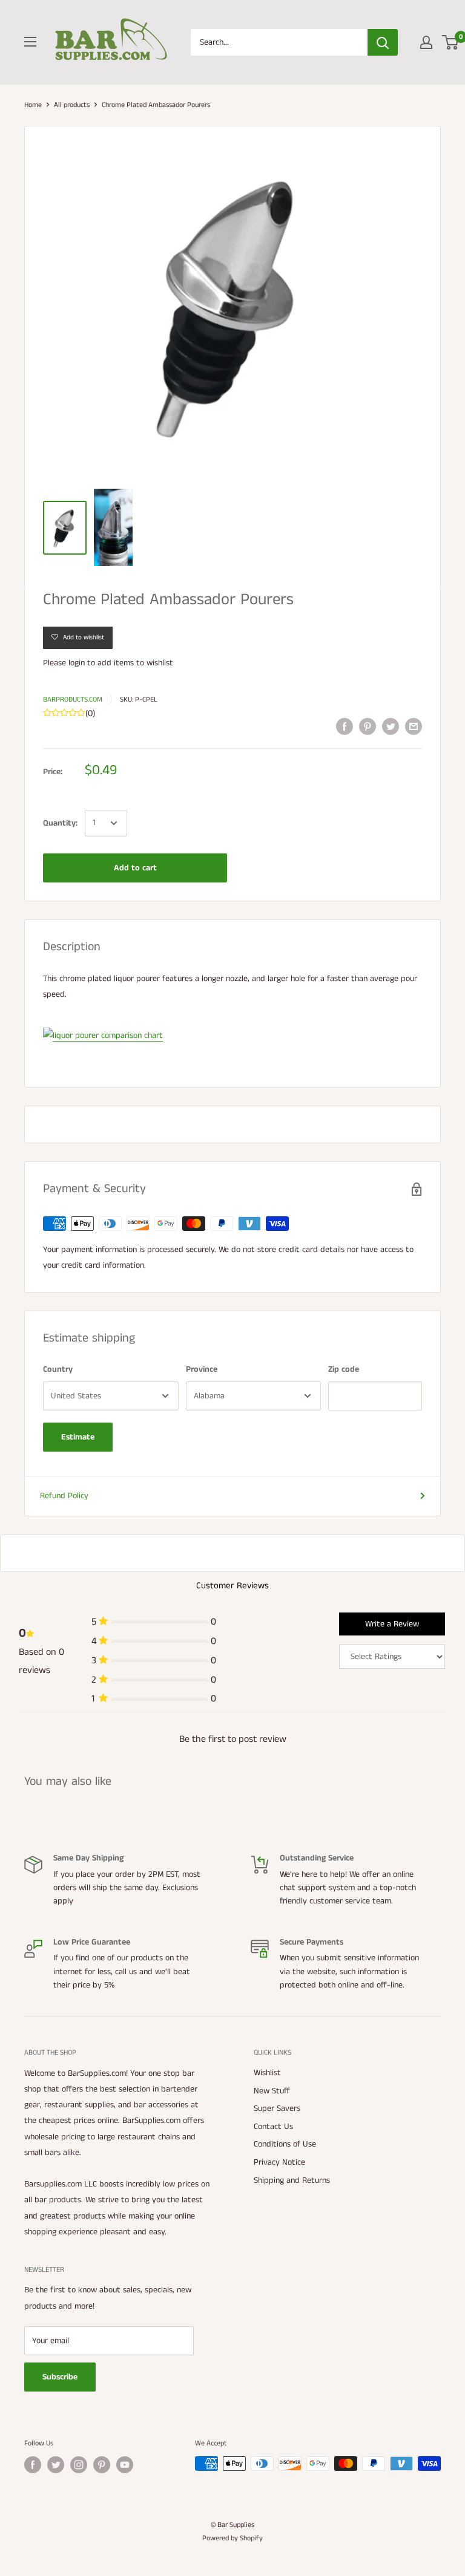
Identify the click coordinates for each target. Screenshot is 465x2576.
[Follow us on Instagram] (79, 2465)
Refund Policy (64, 1496)
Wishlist (267, 2073)
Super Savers (277, 2108)
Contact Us (273, 2127)
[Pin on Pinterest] (368, 726)
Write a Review (392, 1624)
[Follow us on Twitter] (56, 2465)
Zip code (344, 1369)
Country (58, 1369)
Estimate (78, 1437)
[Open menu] (30, 42)
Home (33, 105)
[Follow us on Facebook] (33, 2465)
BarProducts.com (73, 699)
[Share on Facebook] (345, 726)
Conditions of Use (285, 2144)
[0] (451, 42)
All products (72, 105)
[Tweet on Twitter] (391, 726)
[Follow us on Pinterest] (102, 2465)
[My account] (426, 42)
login (77, 663)
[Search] (383, 42)
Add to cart (135, 868)
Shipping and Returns (292, 2180)
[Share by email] (414, 726)
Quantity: (60, 823)
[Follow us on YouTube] (125, 2465)
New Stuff (272, 2091)
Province (202, 1369)
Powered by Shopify (232, 2538)
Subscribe (60, 2377)
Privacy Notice (279, 2162)
